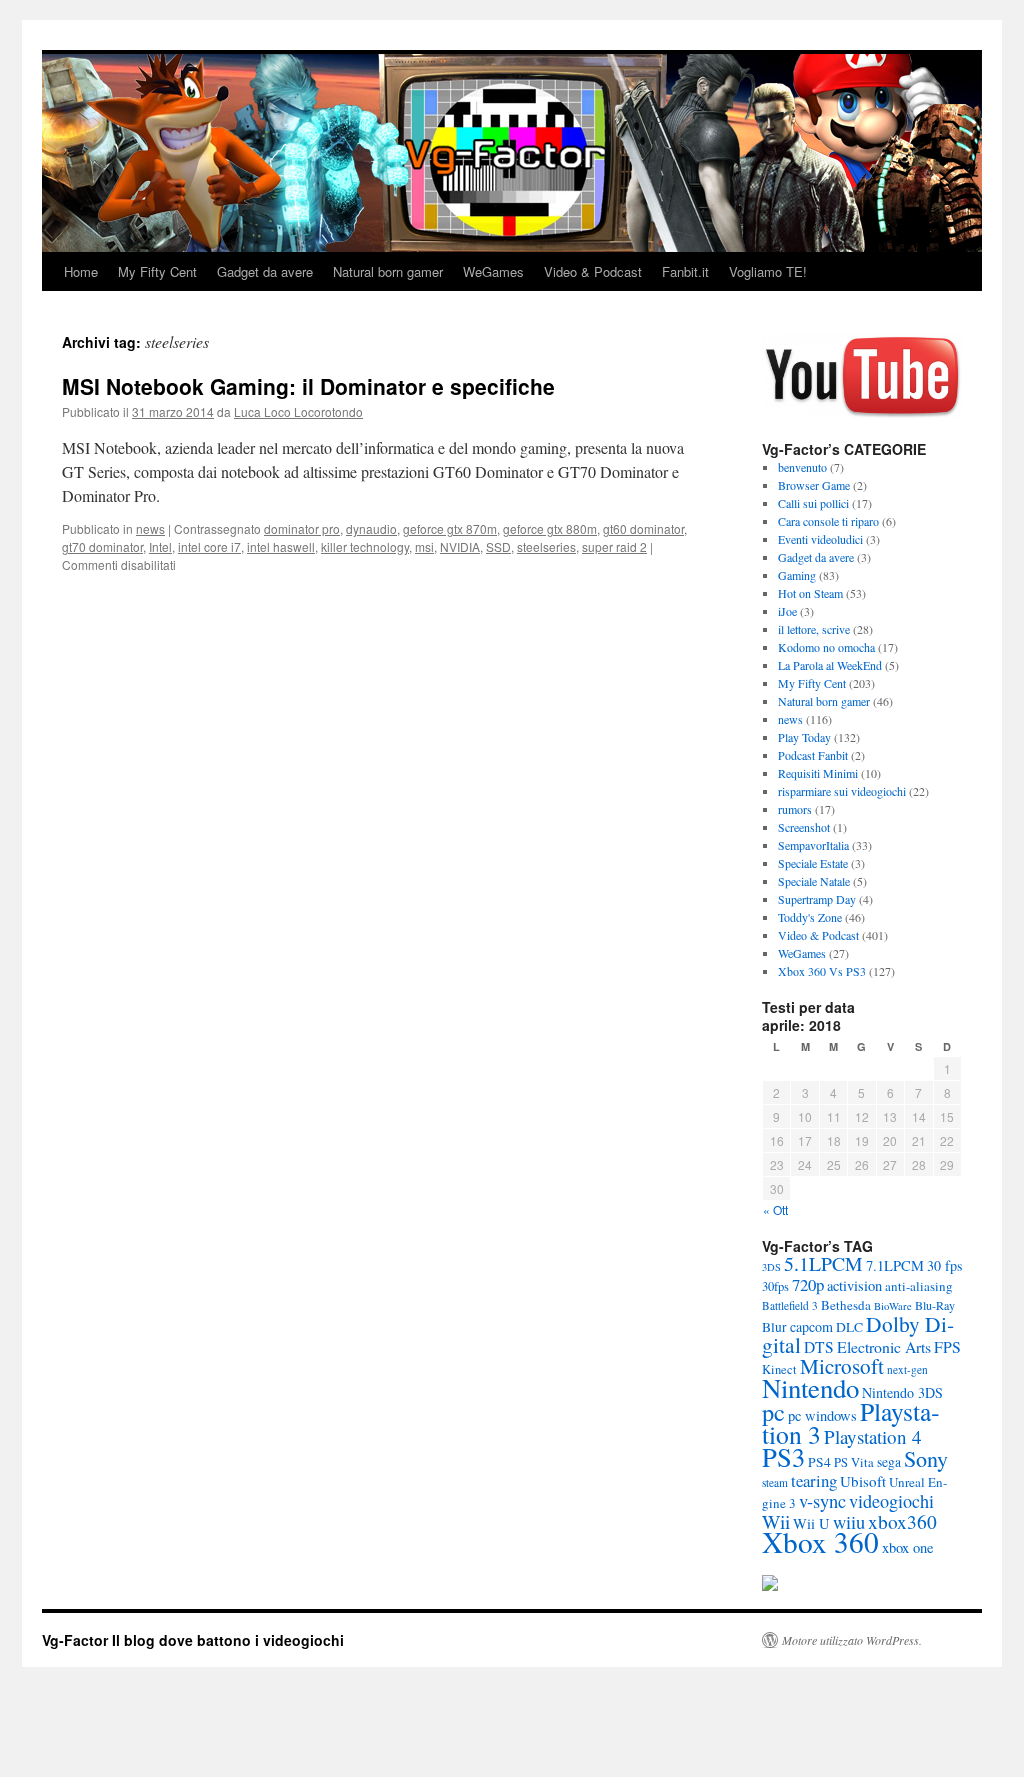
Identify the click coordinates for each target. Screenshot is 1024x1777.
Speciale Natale (814, 881)
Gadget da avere (265, 271)
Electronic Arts (884, 1346)
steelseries (546, 546)
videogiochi (891, 1501)
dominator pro (302, 528)
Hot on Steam (810, 593)
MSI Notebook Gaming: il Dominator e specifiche (308, 386)
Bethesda (846, 1305)
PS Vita (854, 1462)
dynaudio (371, 528)
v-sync (822, 1500)
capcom (811, 1326)
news (150, 528)
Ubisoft (863, 1481)
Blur (774, 1327)
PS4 (819, 1462)
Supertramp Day (817, 899)
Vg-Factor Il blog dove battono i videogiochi (193, 1640)
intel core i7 (209, 546)
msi (424, 546)
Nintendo (810, 1388)
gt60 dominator (643, 528)
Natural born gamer (388, 271)
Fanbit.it (685, 271)
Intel (160, 546)
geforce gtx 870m (450, 528)
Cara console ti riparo (828, 521)
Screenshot (804, 827)
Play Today (804, 737)
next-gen (907, 1369)
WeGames (493, 271)
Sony (926, 1458)
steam (775, 1482)
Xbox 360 (820, 1541)
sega (889, 1462)
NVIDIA (460, 546)
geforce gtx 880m (550, 528)
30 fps (944, 1265)
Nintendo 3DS (902, 1392)
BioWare (893, 1306)
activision (854, 1285)
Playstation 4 (873, 1436)
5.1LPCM (823, 1263)
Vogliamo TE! (768, 271)
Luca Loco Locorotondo (298, 411)
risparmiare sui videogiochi (842, 791)
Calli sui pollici (813, 503)
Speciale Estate (813, 863)
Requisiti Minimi (818, 773)
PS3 (783, 1456)
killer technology (365, 546)
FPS (947, 1346)
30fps (775, 1286)
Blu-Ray (935, 1305)
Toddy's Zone (810, 917)
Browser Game (814, 485)
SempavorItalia (813, 845)
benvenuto (802, 467)
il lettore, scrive (814, 629)
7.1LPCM (895, 1265)
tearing (814, 1480)
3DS (771, 1267)
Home (81, 271)
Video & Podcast (593, 271)
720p (808, 1284)
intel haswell (281, 546)
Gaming (797, 575)
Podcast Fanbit (813, 755)
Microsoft (842, 1366)
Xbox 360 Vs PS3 (822, 971)
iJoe (787, 611)
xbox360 (902, 1521)
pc (773, 1411)
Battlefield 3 (790, 1305)
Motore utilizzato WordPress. (852, 1640)
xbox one (907, 1547)
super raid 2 (614, 546)
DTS (819, 1347)
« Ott (775, 1209)
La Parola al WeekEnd (830, 665)
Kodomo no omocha (826, 647)
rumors (795, 809)
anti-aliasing (919, 1286)
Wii (776, 1521)
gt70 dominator (102, 546)
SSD (498, 546)
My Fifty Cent (157, 271)
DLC (849, 1327)
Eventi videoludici (820, 539)
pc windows (822, 1415)
